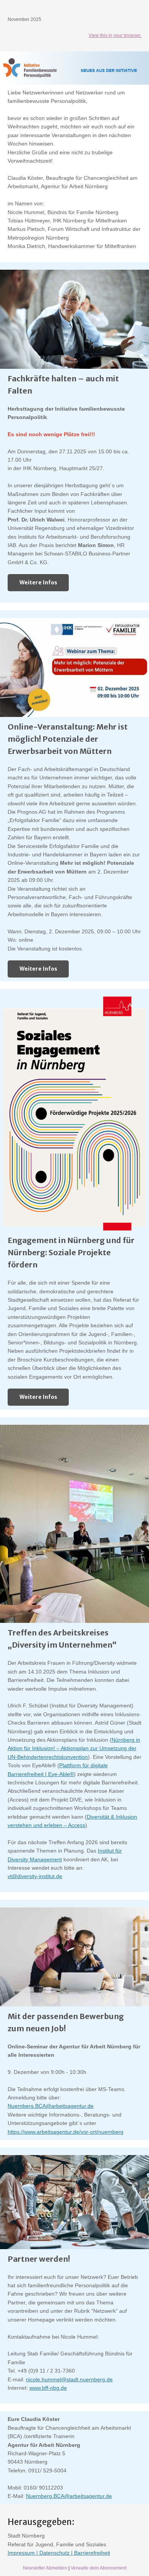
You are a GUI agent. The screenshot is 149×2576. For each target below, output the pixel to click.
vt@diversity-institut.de (35, 1876)
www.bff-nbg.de (48, 2388)
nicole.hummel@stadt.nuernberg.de (69, 2379)
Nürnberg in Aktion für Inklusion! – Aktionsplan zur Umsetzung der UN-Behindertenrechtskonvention (74, 1748)
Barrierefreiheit (92, 2553)
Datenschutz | (57, 2553)
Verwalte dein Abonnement (99, 2568)
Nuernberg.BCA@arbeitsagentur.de (51, 2106)
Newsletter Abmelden (45, 2568)
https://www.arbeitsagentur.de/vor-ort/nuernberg (66, 2132)
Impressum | (23, 2553)
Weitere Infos (38, 582)
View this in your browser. (115, 35)
